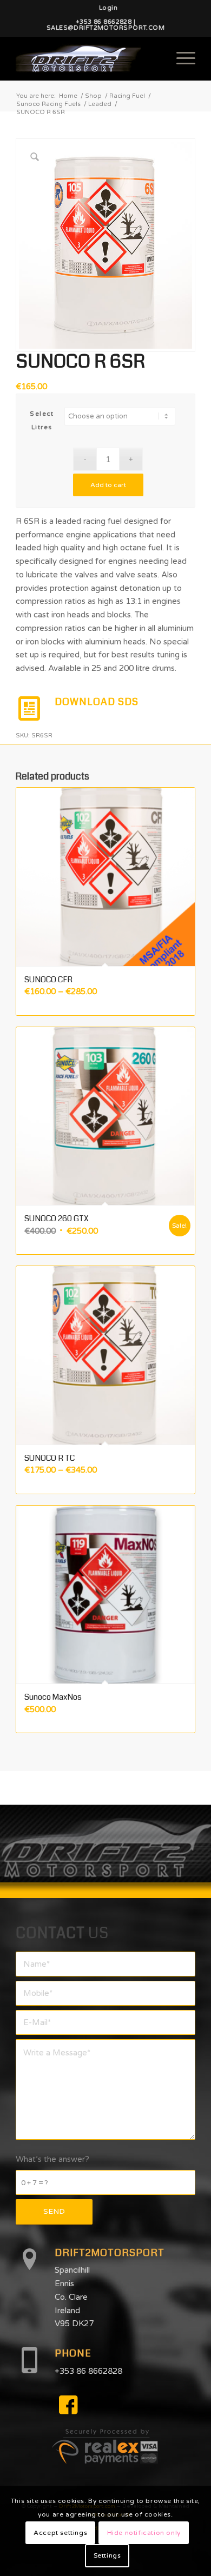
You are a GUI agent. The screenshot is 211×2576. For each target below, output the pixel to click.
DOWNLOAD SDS (97, 702)
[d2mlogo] (87, 58)
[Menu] (180, 58)
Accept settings (60, 2533)
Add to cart (108, 485)
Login (108, 8)
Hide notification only (144, 2533)
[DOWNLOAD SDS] (29, 709)
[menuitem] (108, 8)
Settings (107, 2555)
